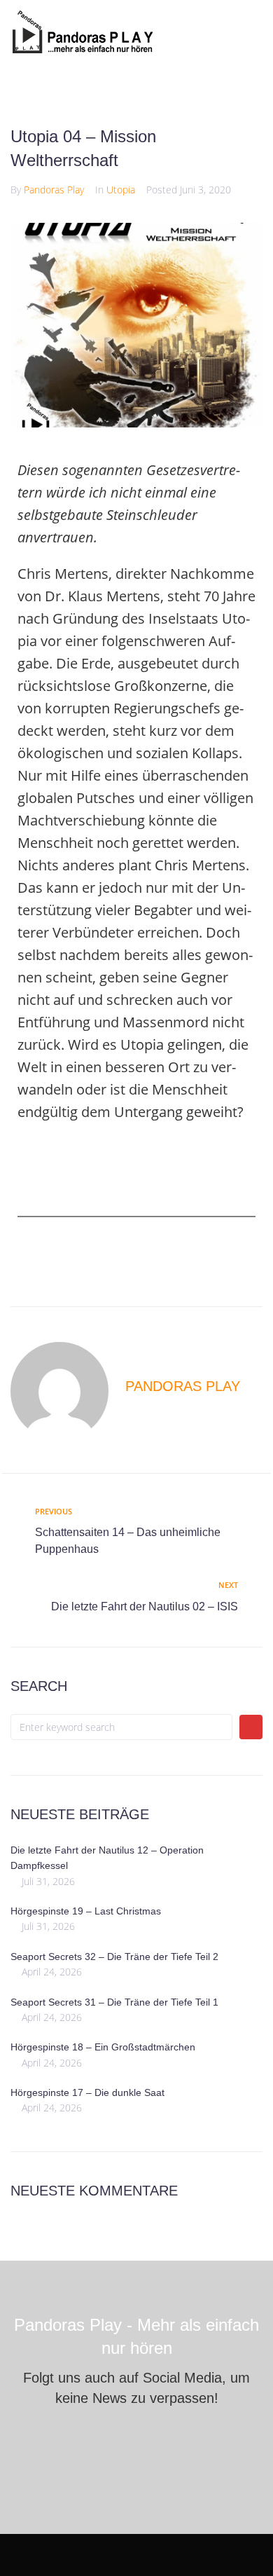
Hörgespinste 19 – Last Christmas (86, 1911)
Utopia (121, 190)
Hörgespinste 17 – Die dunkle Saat (87, 2092)
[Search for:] (121, 1727)
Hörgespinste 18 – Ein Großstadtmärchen (103, 2047)
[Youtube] (137, 2442)
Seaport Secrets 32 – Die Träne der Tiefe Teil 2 (114, 1957)
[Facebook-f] (92, 2442)
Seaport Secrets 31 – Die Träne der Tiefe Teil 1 (114, 2002)
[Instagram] (182, 2442)
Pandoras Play (54, 190)
